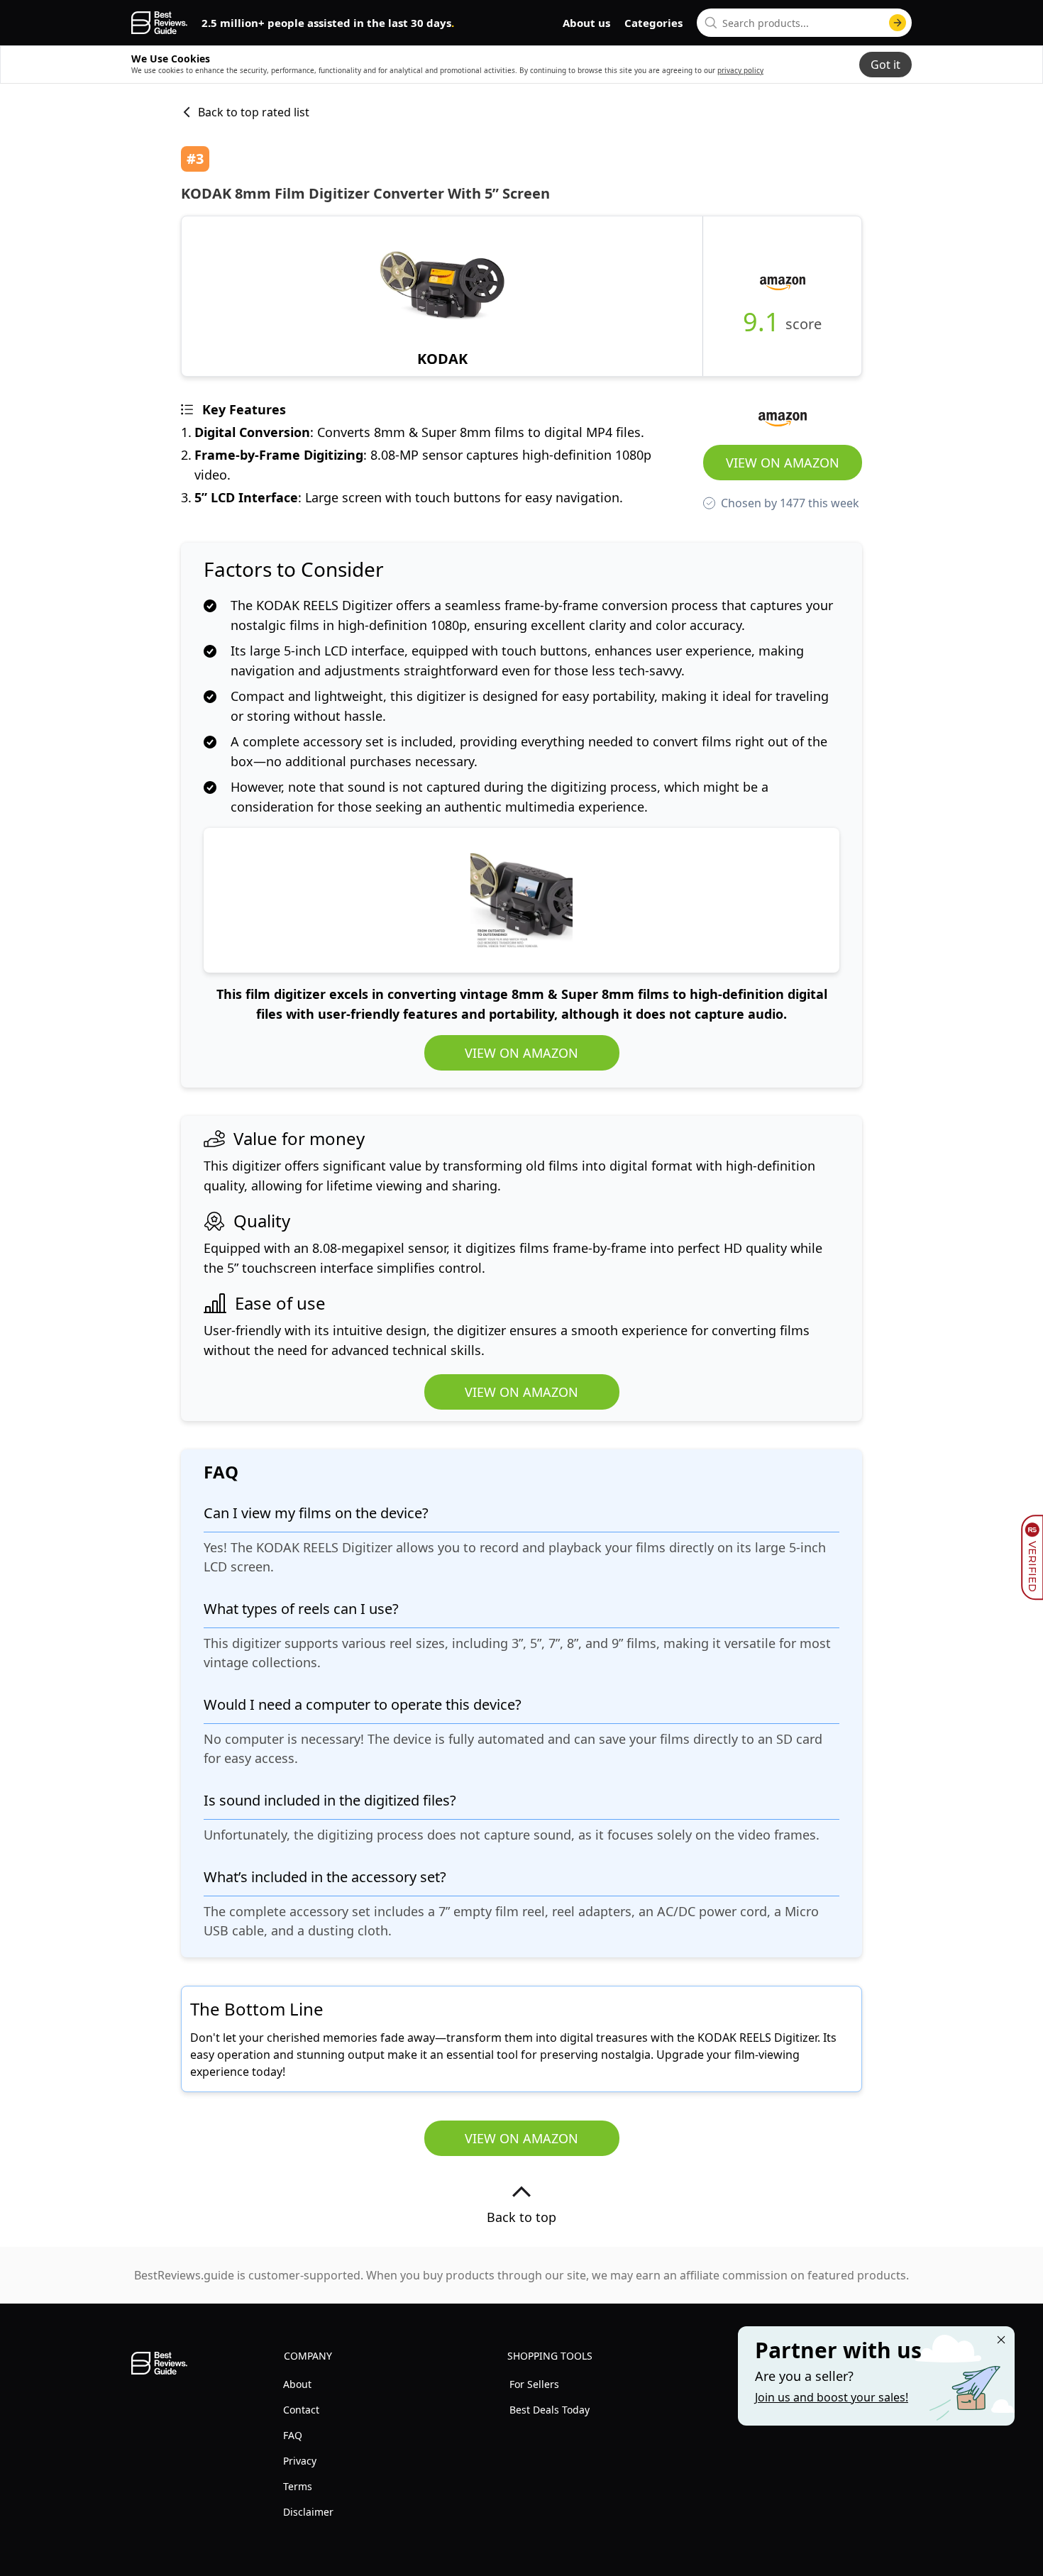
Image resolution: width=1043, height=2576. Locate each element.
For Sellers (534, 2384)
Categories (653, 23)
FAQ (293, 2435)
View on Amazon (783, 463)
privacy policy (740, 70)
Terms (298, 2486)
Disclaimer (308, 2512)
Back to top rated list (254, 112)
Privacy (300, 2461)
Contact (301, 2410)
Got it (885, 65)
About (297, 2384)
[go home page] (159, 23)
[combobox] (804, 23)
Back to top (521, 2217)
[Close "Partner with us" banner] (1001, 2340)
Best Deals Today (550, 2410)
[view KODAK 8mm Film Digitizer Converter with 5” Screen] (442, 296)
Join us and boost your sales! (832, 2397)
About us (586, 23)
